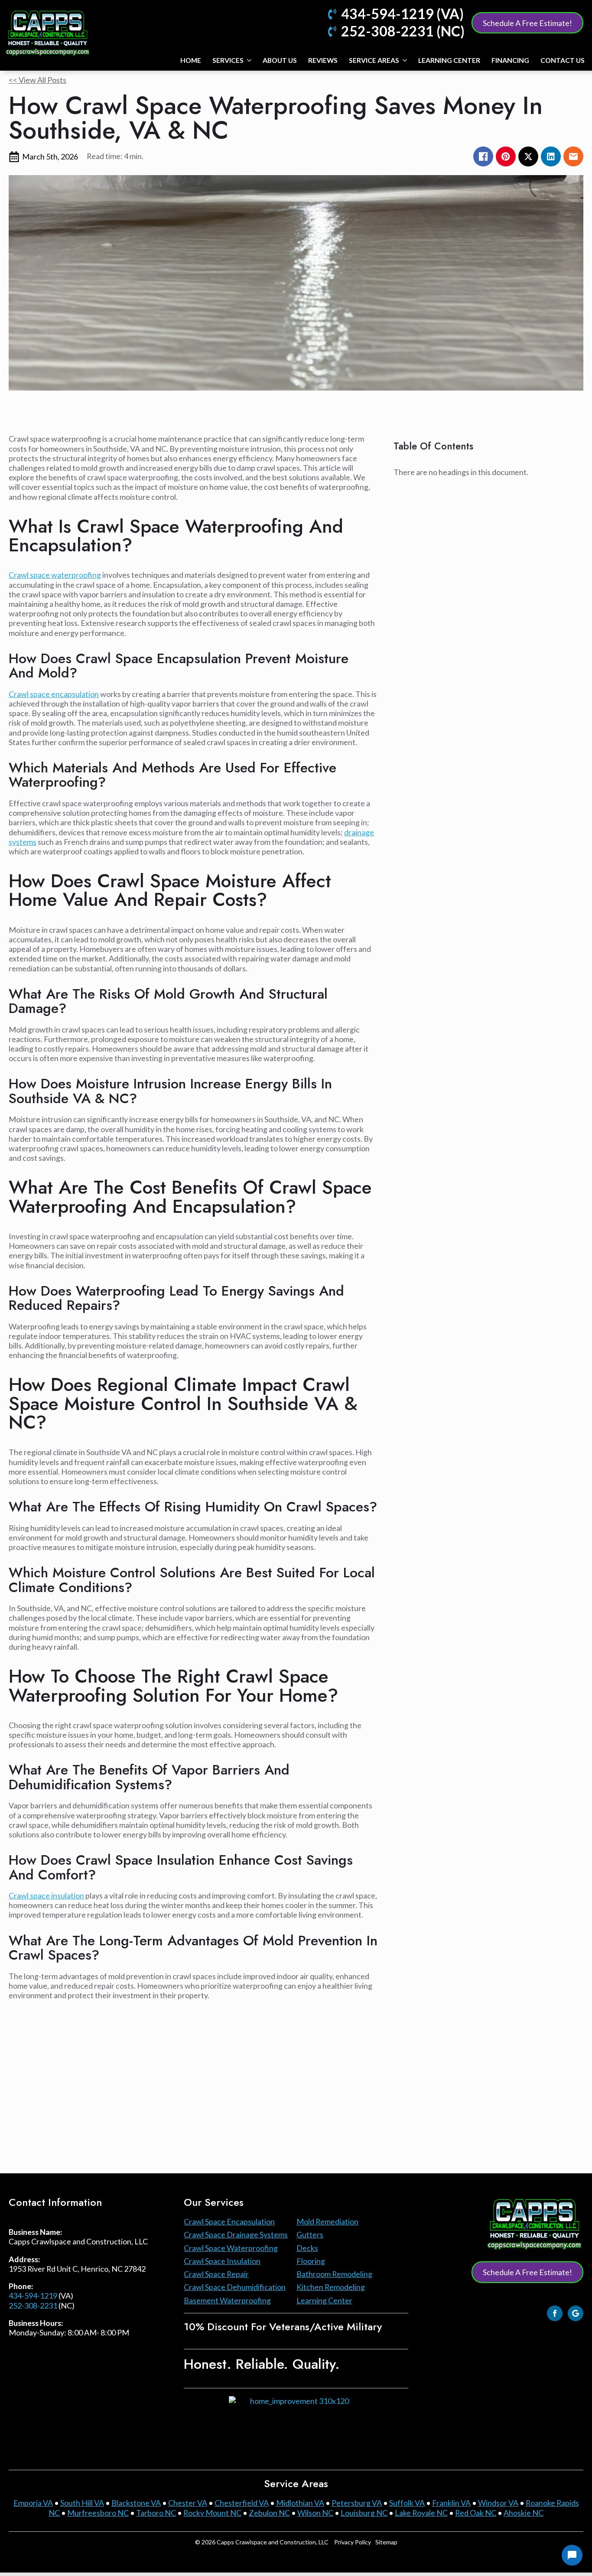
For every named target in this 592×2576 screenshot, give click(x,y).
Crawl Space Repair (216, 2274)
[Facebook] (555, 2313)
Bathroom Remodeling (334, 2274)
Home (191, 60)
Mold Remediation (327, 2221)
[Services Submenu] (249, 60)
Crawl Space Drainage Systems (236, 2234)
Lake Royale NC (421, 2513)
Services (228, 60)
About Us (280, 60)
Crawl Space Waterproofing (231, 2248)
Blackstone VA (136, 2503)
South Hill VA (82, 2503)
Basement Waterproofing (227, 2300)
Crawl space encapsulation (54, 694)
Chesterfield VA (242, 2503)
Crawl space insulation (46, 1895)
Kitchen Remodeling (331, 2287)
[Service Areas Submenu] (405, 60)
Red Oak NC (476, 2513)
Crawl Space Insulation (222, 2261)
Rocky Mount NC (212, 2513)
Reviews (323, 60)
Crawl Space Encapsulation (229, 2221)
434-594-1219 (33, 2296)
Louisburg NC (364, 2513)
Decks (307, 2248)
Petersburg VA (357, 2503)
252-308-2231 (33, 2306)
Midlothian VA (300, 2503)
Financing (510, 60)
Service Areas (374, 60)
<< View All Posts (37, 80)
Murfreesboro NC (98, 2513)
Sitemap (386, 2542)
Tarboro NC (156, 2513)
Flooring (311, 2261)
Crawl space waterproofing (55, 575)
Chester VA (188, 2503)
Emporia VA (33, 2503)
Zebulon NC (269, 2513)
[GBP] (576, 2313)
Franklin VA (451, 2503)
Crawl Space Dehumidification (235, 2287)
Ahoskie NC (524, 2513)
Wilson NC (315, 2513)
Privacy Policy (353, 2542)
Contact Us (563, 60)
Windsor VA (498, 2503)
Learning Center (449, 60)
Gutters (310, 2234)
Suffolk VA (407, 2503)
